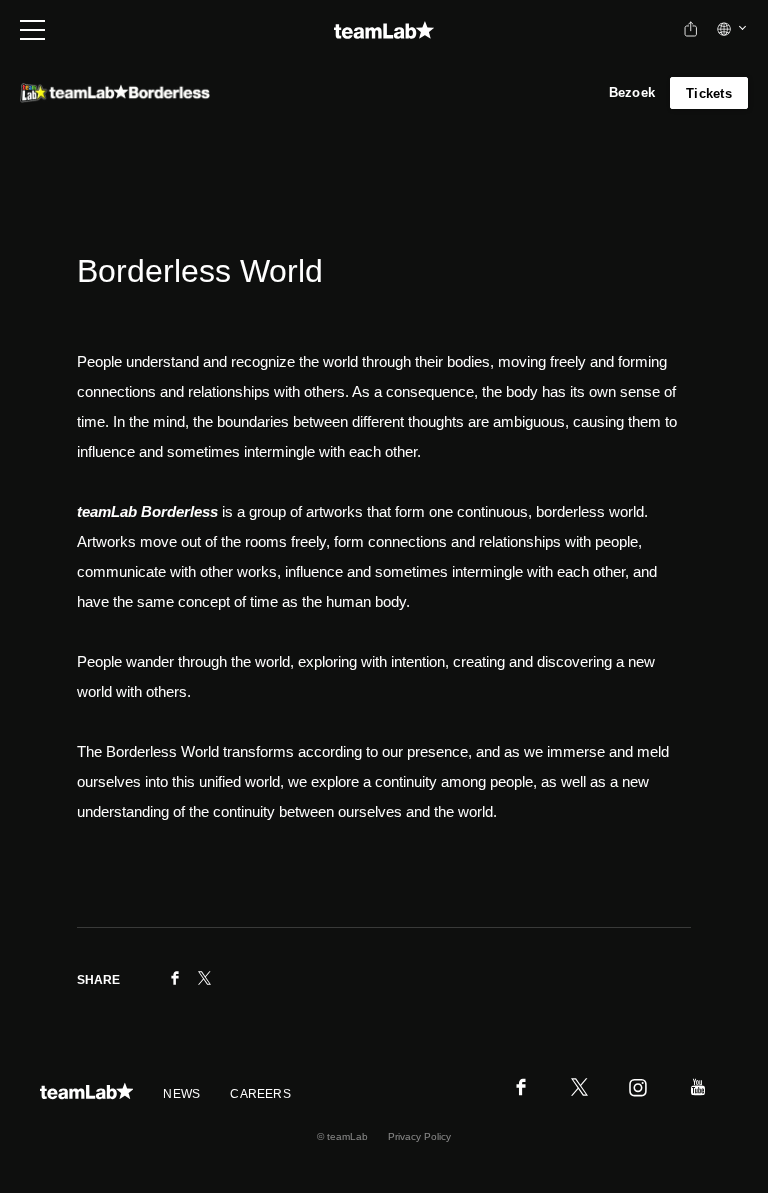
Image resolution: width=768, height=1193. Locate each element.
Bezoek (632, 92)
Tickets (709, 93)
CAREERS (260, 1094)
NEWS (181, 1094)
